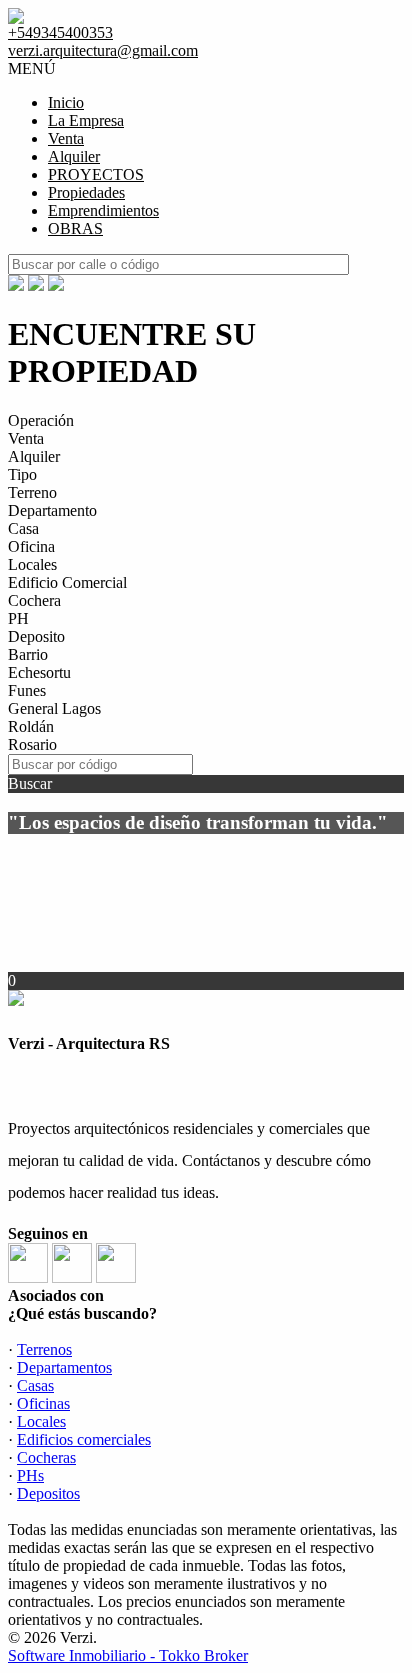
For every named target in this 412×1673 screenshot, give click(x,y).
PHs (30, 1475)
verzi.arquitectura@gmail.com (103, 50)
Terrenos (44, 1349)
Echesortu (39, 672)
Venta (66, 138)
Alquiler (74, 156)
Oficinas (43, 1403)
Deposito (36, 636)
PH (18, 618)
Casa (23, 528)
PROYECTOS (96, 174)
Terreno (32, 492)
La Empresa (86, 120)
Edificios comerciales (84, 1439)
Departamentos (64, 1367)
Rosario (32, 744)
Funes (27, 690)
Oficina (31, 546)
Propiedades (86, 192)
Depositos (48, 1493)
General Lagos (54, 708)
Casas (35, 1385)
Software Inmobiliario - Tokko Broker (128, 1655)
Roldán (31, 726)
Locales (32, 564)
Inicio (66, 102)
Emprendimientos (103, 210)
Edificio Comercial (67, 582)
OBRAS (75, 228)
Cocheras (46, 1457)
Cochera (34, 600)
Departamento (52, 510)
